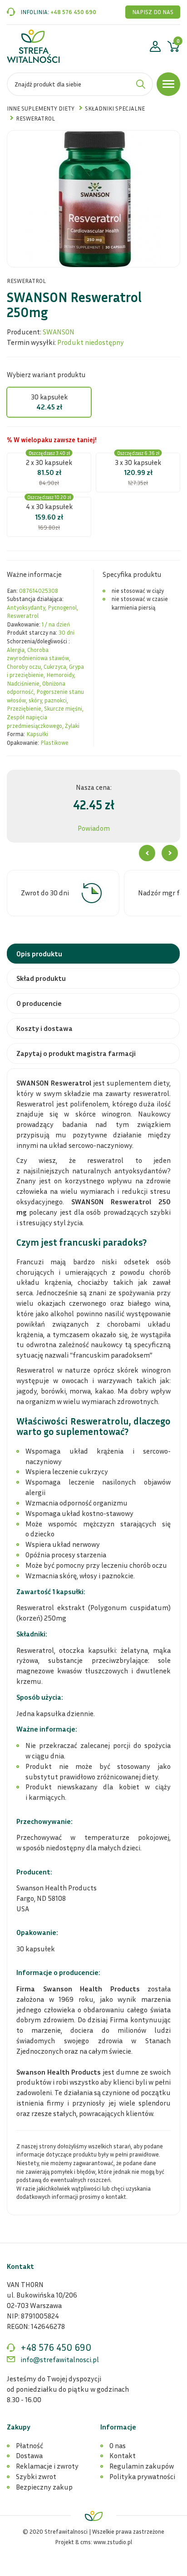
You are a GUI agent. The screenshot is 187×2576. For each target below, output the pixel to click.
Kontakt (123, 2455)
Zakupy (19, 2427)
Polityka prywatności (142, 2476)
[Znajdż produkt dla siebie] (141, 84)
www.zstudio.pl (113, 2542)
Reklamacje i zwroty (47, 2466)
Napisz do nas (153, 12)
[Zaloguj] (155, 48)
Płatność (30, 2445)
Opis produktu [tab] (39, 954)
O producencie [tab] (39, 1003)
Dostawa (29, 2455)
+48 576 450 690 (73, 12)
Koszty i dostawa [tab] (44, 1028)
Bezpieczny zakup (44, 2487)
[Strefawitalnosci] (33, 46)
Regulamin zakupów (142, 2466)
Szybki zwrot (36, 2476)
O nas (118, 2445)
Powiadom (94, 828)
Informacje (118, 2427)
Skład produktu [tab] (41, 978)
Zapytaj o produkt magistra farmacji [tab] (76, 1053)
